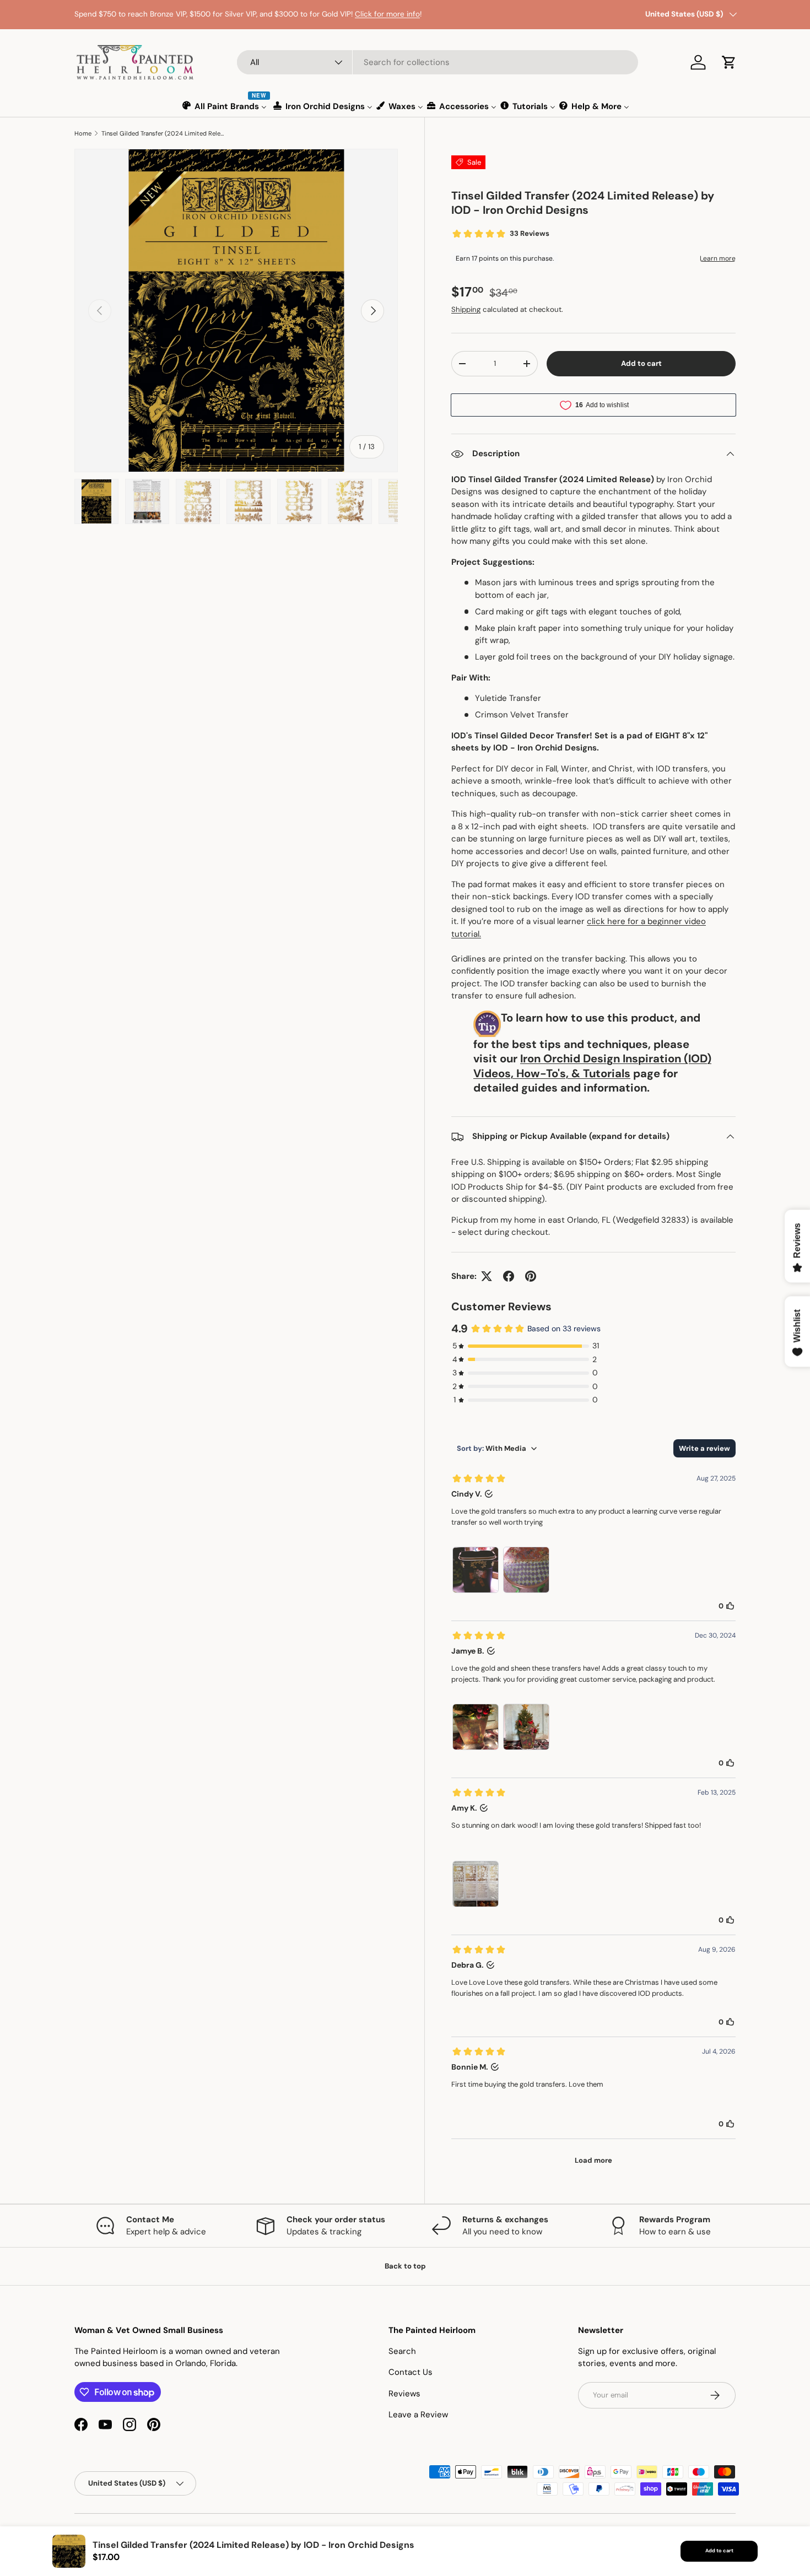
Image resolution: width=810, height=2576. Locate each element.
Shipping (466, 309)
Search (402, 2351)
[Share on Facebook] (509, 1276)
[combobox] (438, 62)
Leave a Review (418, 2415)
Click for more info (387, 14)
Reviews (404, 2394)
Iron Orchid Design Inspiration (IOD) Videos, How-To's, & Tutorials (592, 1066)
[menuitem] (225, 106)
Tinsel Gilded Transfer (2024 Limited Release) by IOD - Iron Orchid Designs (163, 133)
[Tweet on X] (487, 1276)
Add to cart (641, 363)
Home (83, 133)
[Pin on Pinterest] (531, 1276)
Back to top (405, 2266)
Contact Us (411, 2372)
